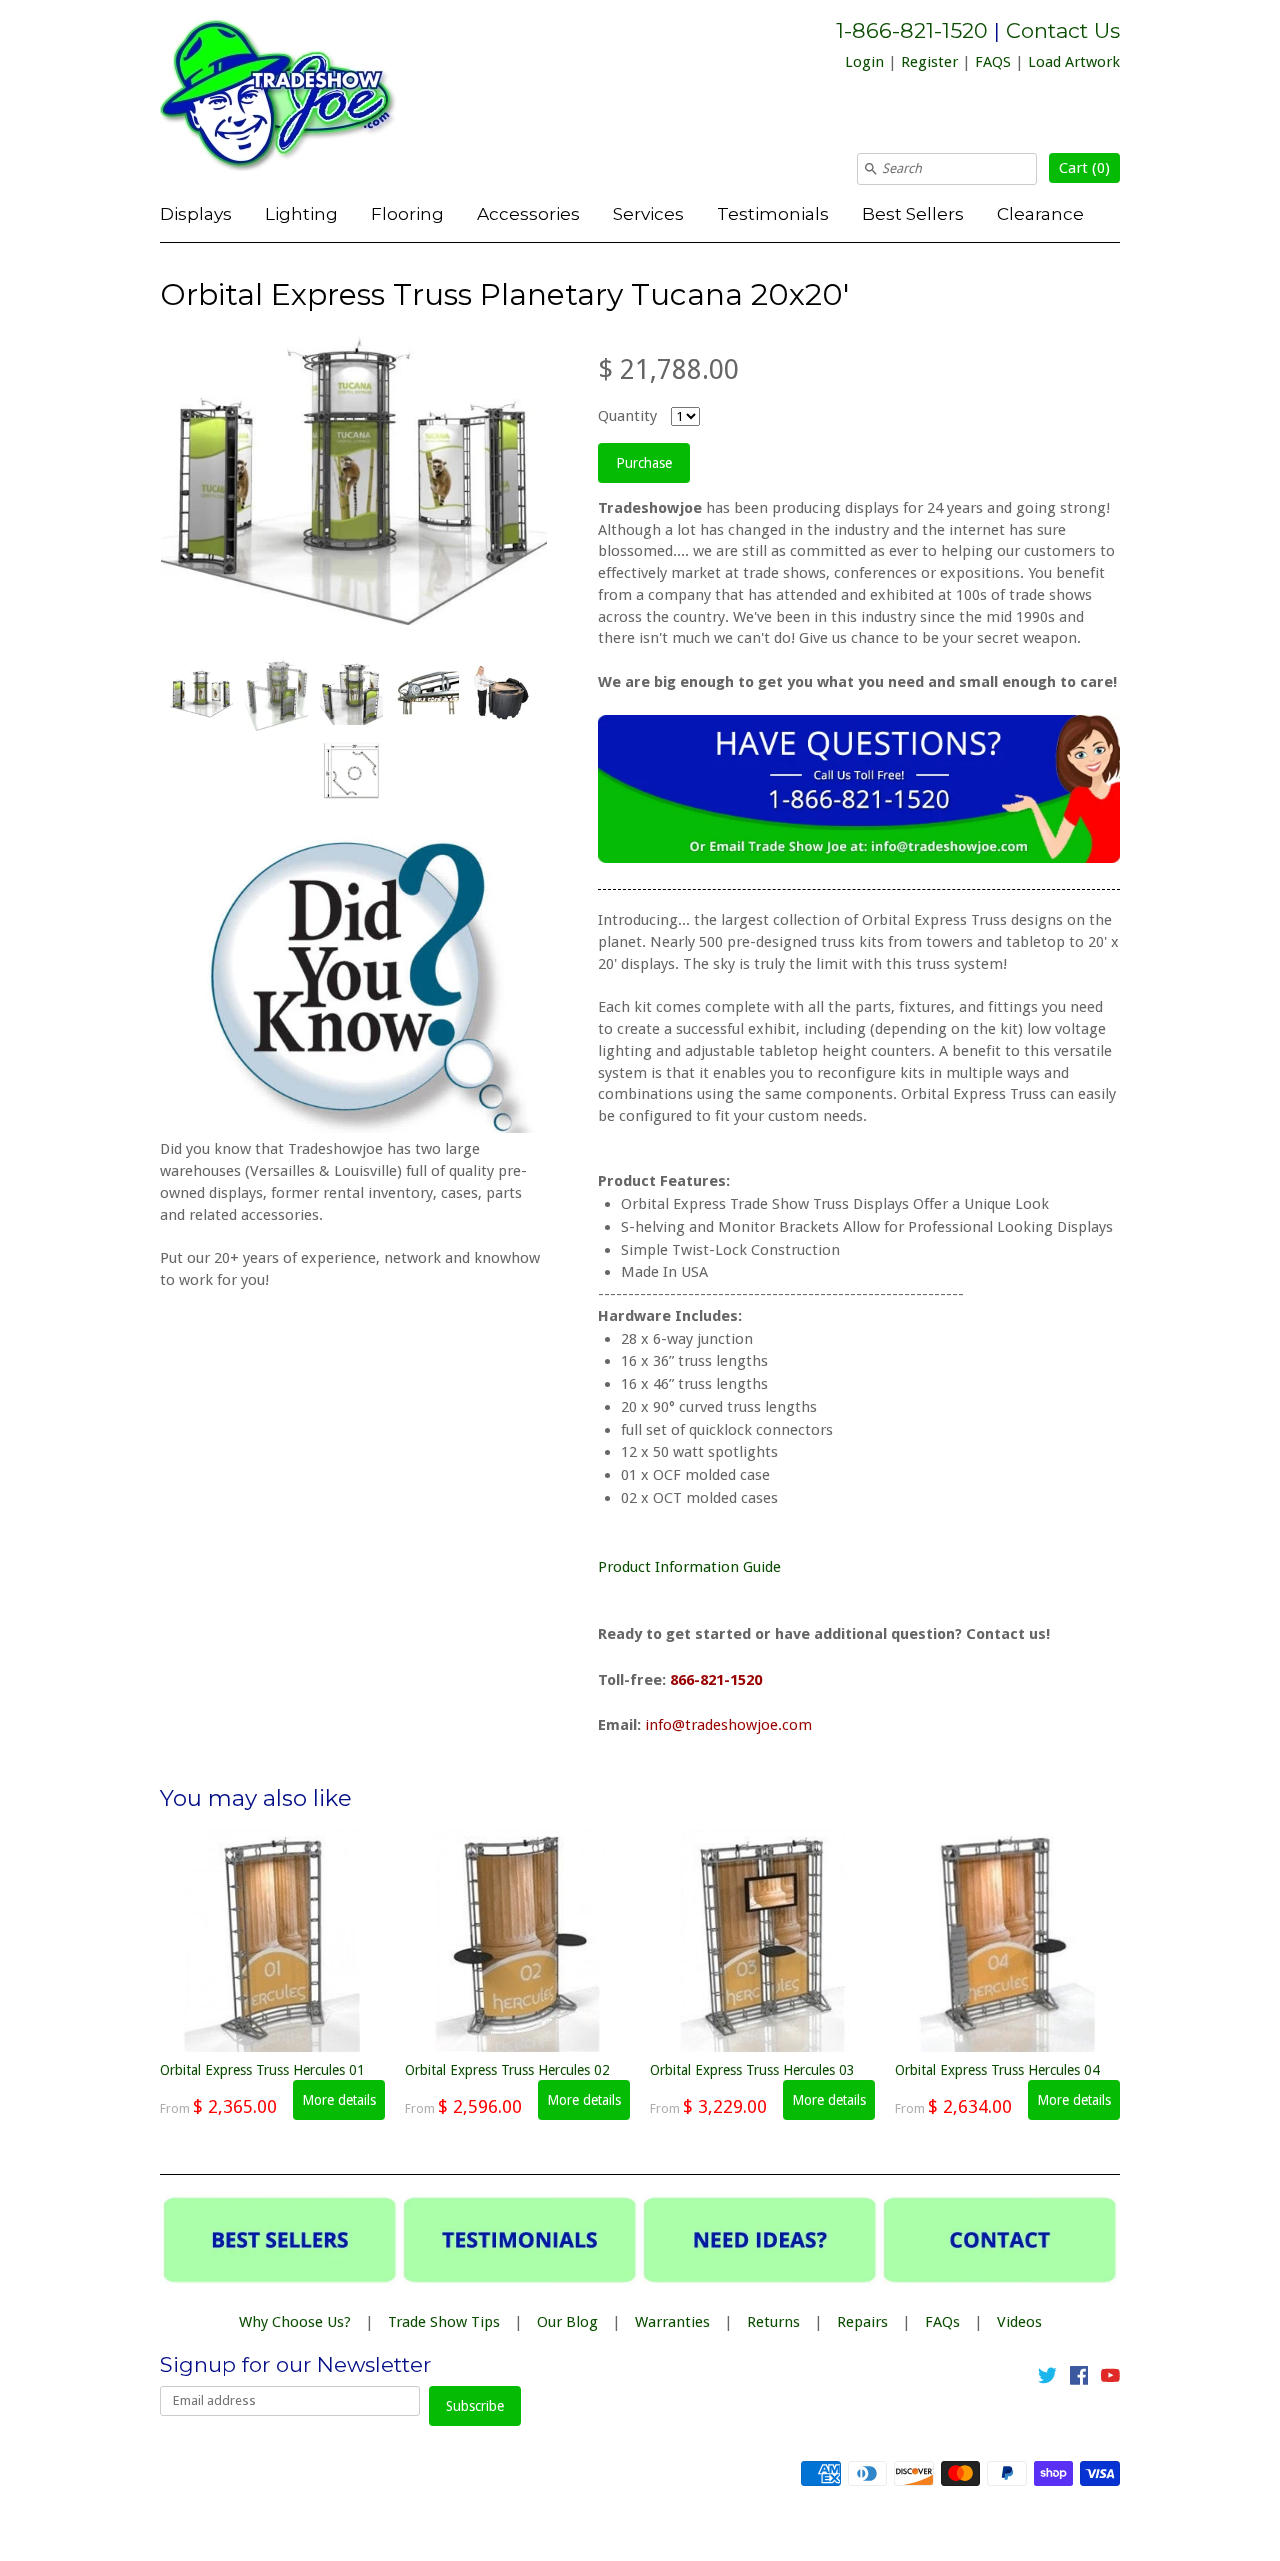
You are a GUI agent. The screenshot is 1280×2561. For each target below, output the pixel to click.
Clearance (1040, 213)
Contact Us (1063, 30)
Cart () (1084, 168)
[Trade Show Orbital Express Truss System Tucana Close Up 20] (426, 693)
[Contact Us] (859, 858)
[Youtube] (1110, 2379)
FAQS (993, 62)
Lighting (301, 213)
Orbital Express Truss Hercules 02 (507, 2070)
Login (864, 62)
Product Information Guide (691, 1567)
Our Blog (567, 2322)
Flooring (407, 213)
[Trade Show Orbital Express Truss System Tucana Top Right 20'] (351, 693)
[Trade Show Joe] (310, 99)
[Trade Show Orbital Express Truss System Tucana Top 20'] (276, 693)
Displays (196, 213)
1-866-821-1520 (912, 30)
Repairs (862, 2322)
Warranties (672, 2322)
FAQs (942, 2322)
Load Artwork (1074, 62)
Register (929, 62)
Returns (773, 2322)
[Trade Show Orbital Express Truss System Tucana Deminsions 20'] (351, 771)
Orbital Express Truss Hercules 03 (752, 2070)
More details (339, 2100)
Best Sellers (913, 213)
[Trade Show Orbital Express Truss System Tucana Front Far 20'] (201, 693)
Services (648, 213)
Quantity (627, 416)
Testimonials (773, 213)
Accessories (528, 213)
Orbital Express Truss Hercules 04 (997, 2070)
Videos (1019, 2322)
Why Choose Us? (295, 2322)
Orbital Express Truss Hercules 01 (262, 2070)
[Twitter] (1047, 2379)
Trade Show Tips (444, 2322)
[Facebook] (1079, 2379)
